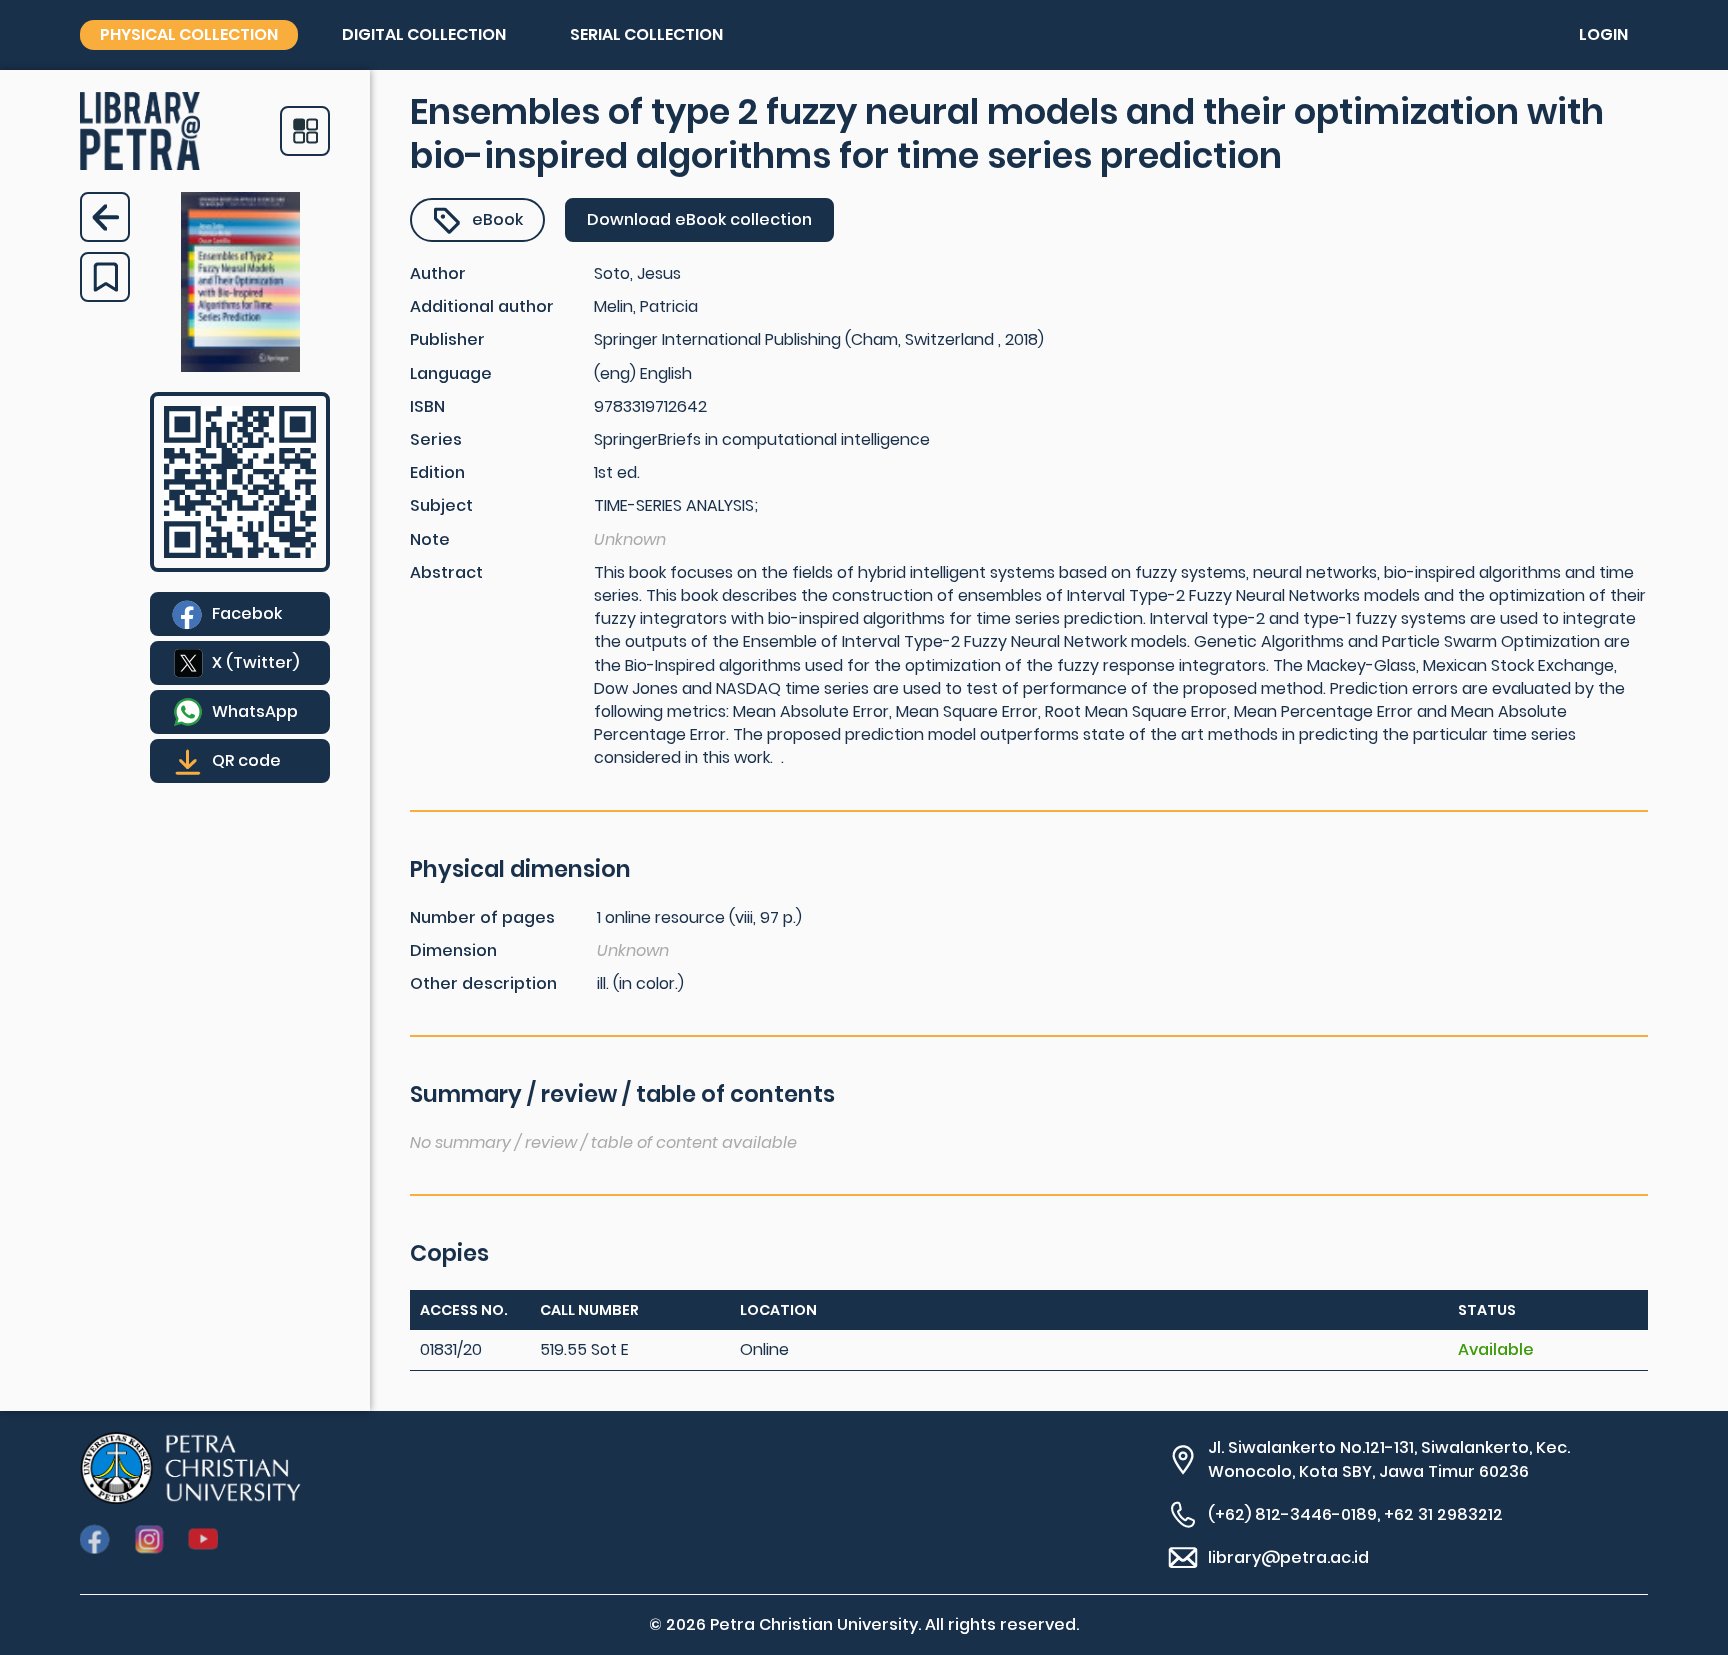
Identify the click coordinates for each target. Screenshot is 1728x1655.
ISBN (427, 406)
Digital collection (424, 34)
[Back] (105, 217)
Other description (483, 983)
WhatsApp (255, 711)
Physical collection (189, 34)
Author (438, 273)
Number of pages (482, 917)
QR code (246, 760)
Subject (441, 505)
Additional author (482, 306)
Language (451, 373)
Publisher (447, 339)
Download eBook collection (699, 219)
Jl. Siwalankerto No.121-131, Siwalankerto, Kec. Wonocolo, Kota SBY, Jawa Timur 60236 (1389, 1459)
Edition (437, 472)
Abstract (446, 572)
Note (430, 539)
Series (436, 439)
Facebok (247, 613)
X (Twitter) (255, 662)
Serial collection (646, 34)
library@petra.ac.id (1288, 1557)
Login (1603, 34)
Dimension (453, 950)
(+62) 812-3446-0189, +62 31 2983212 (1355, 1514)
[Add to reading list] (105, 277)
